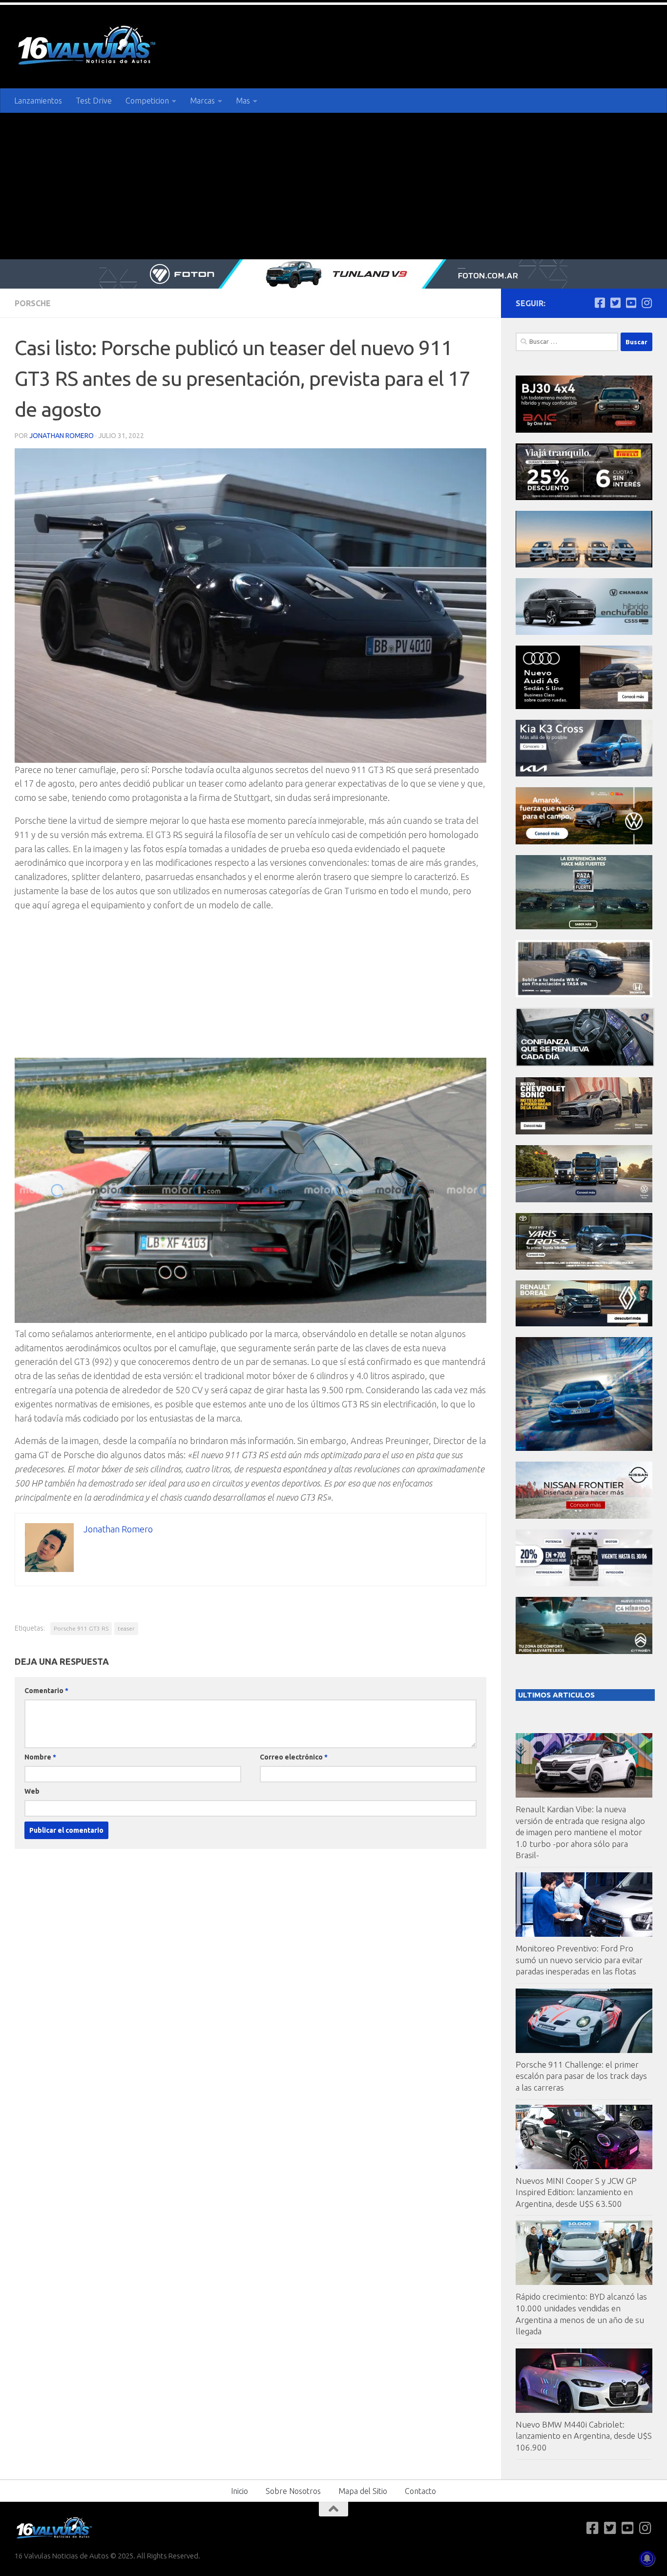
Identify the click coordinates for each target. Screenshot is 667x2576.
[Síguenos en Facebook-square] (600, 303)
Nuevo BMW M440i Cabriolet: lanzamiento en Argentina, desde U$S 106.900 (584, 2436)
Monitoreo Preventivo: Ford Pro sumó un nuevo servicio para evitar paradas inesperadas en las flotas (579, 1960)
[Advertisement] (333, 186)
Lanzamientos (38, 101)
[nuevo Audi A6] (584, 706)
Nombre (40, 1757)
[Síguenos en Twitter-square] (615, 303)
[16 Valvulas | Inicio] (88, 47)
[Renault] (584, 1324)
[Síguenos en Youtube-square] (631, 303)
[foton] (333, 274)
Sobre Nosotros (293, 2491)
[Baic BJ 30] (584, 430)
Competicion (147, 101)
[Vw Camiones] (584, 1200)
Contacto (420, 2491)
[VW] (584, 842)
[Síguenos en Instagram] (646, 303)
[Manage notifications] (647, 2558)
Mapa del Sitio (363, 2491)
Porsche (33, 303)
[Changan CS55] (584, 632)
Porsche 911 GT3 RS (81, 1628)
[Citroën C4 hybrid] (584, 1651)
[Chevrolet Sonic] (584, 1132)
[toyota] (584, 1267)
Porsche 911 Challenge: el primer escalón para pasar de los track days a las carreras (581, 2076)
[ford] (584, 927)
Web (32, 1791)
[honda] (584, 995)
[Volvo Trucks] (584, 1583)
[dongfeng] (584, 565)
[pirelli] (584, 497)
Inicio (240, 2491)
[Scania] (585, 1064)
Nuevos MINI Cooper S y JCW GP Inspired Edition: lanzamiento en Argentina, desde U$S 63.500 (576, 2192)
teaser (126, 1628)
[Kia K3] (584, 774)
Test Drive (94, 101)
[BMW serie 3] (584, 1448)
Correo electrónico (294, 1757)
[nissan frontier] (584, 1516)
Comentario (46, 1691)
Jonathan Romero (62, 436)
